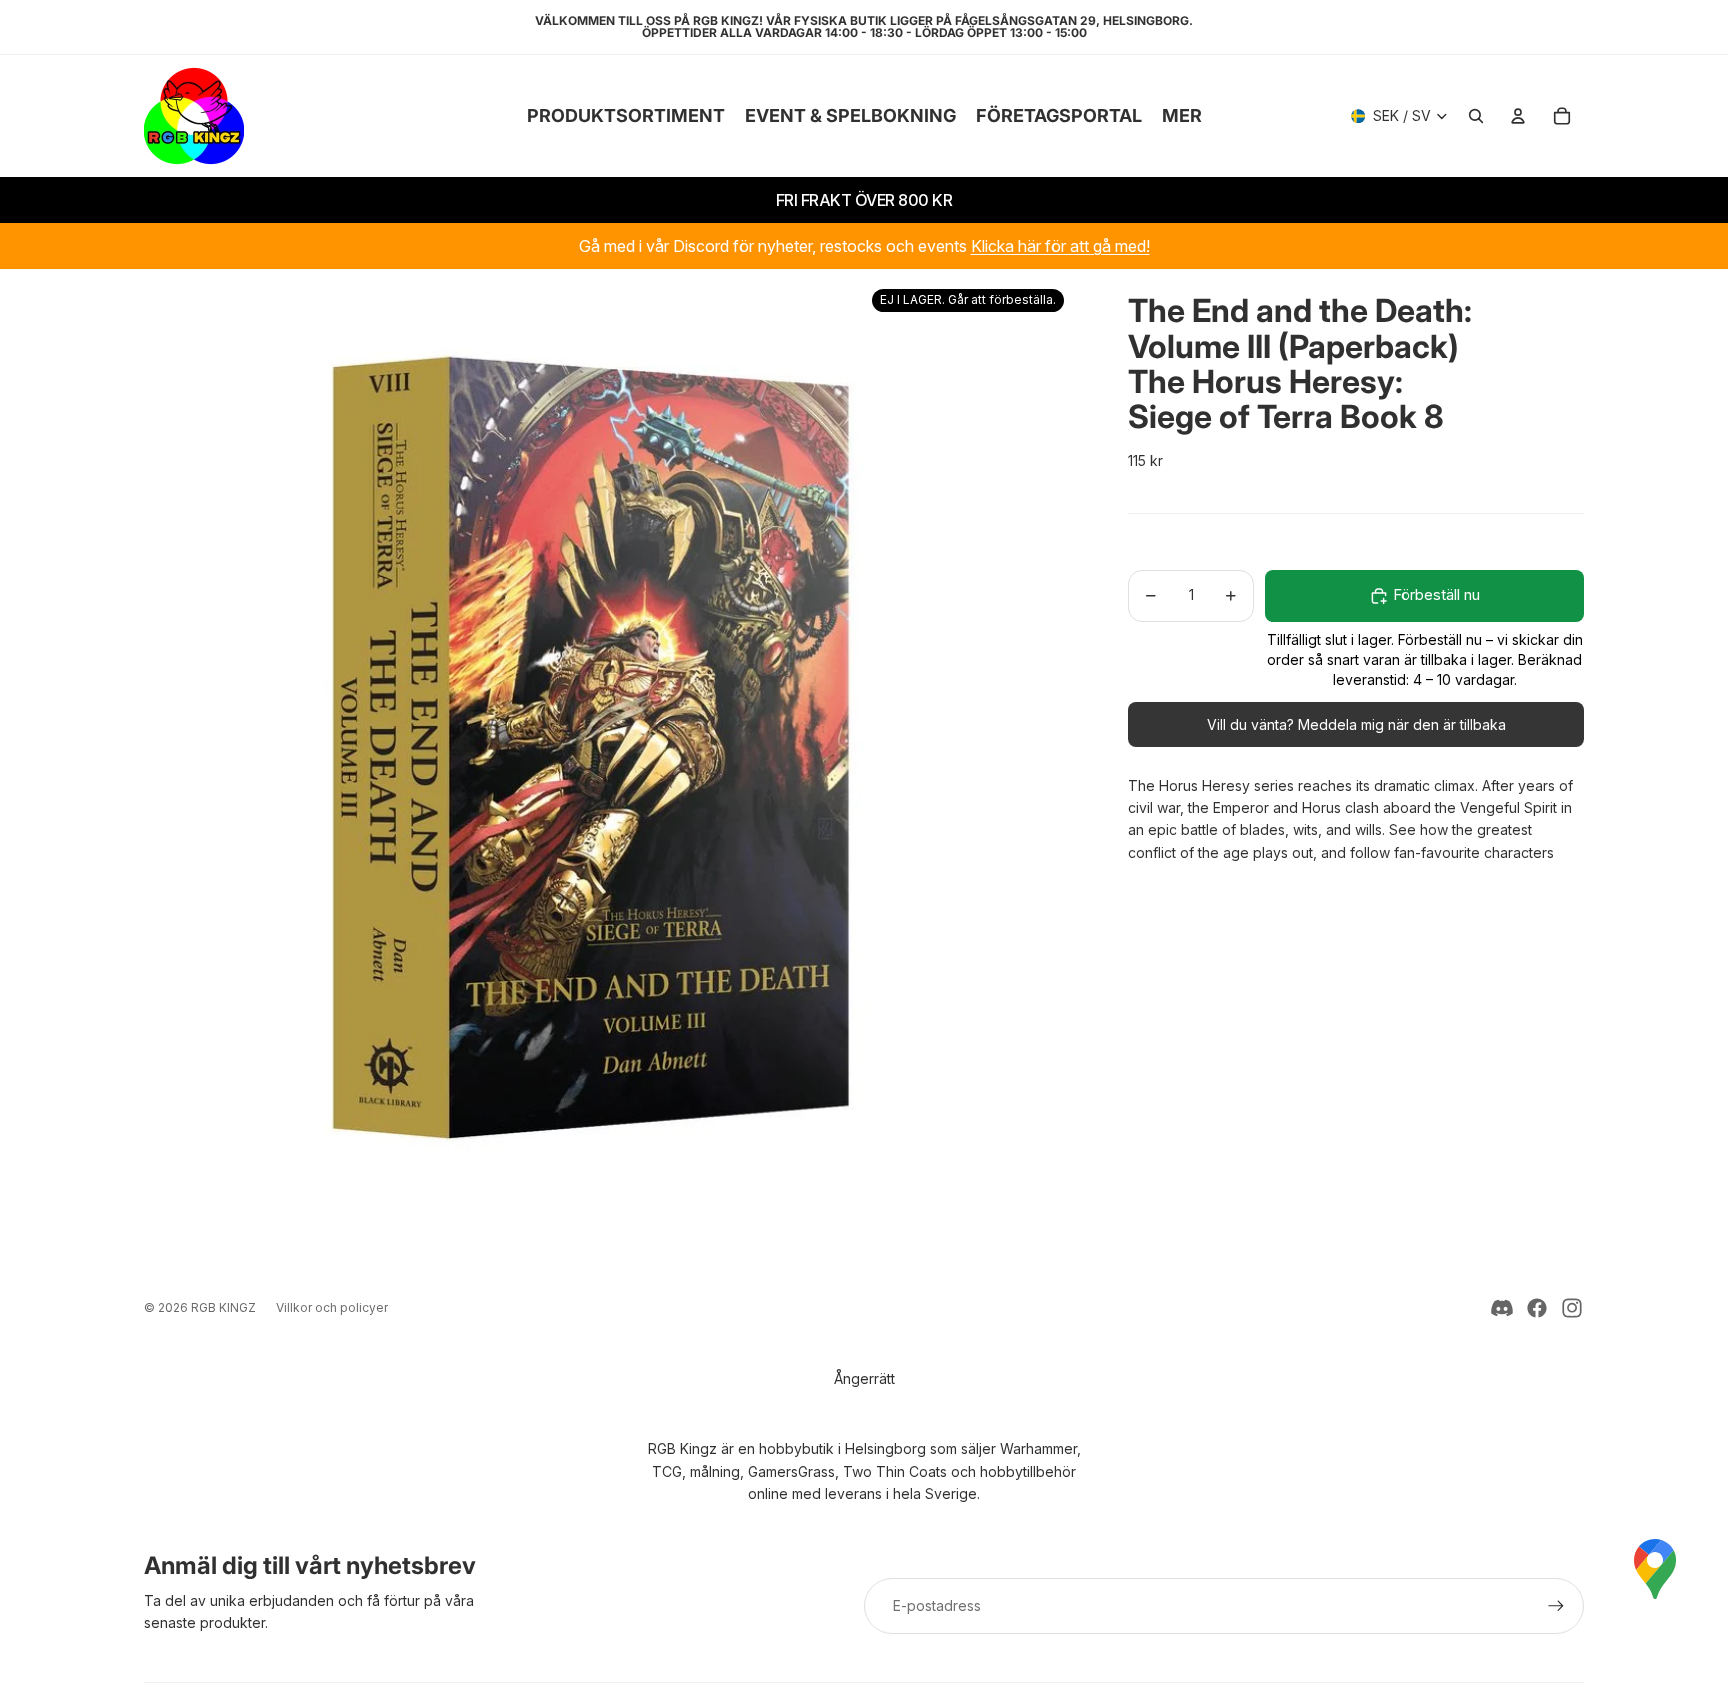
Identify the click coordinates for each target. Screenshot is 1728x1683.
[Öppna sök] (1476, 116)
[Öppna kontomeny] (1518, 116)
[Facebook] (1537, 1308)
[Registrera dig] (1556, 1606)
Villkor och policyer (332, 1307)
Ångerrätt (864, 1378)
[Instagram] (1572, 1308)
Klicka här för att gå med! (1060, 246)
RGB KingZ (223, 1307)
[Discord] (1502, 1308)
